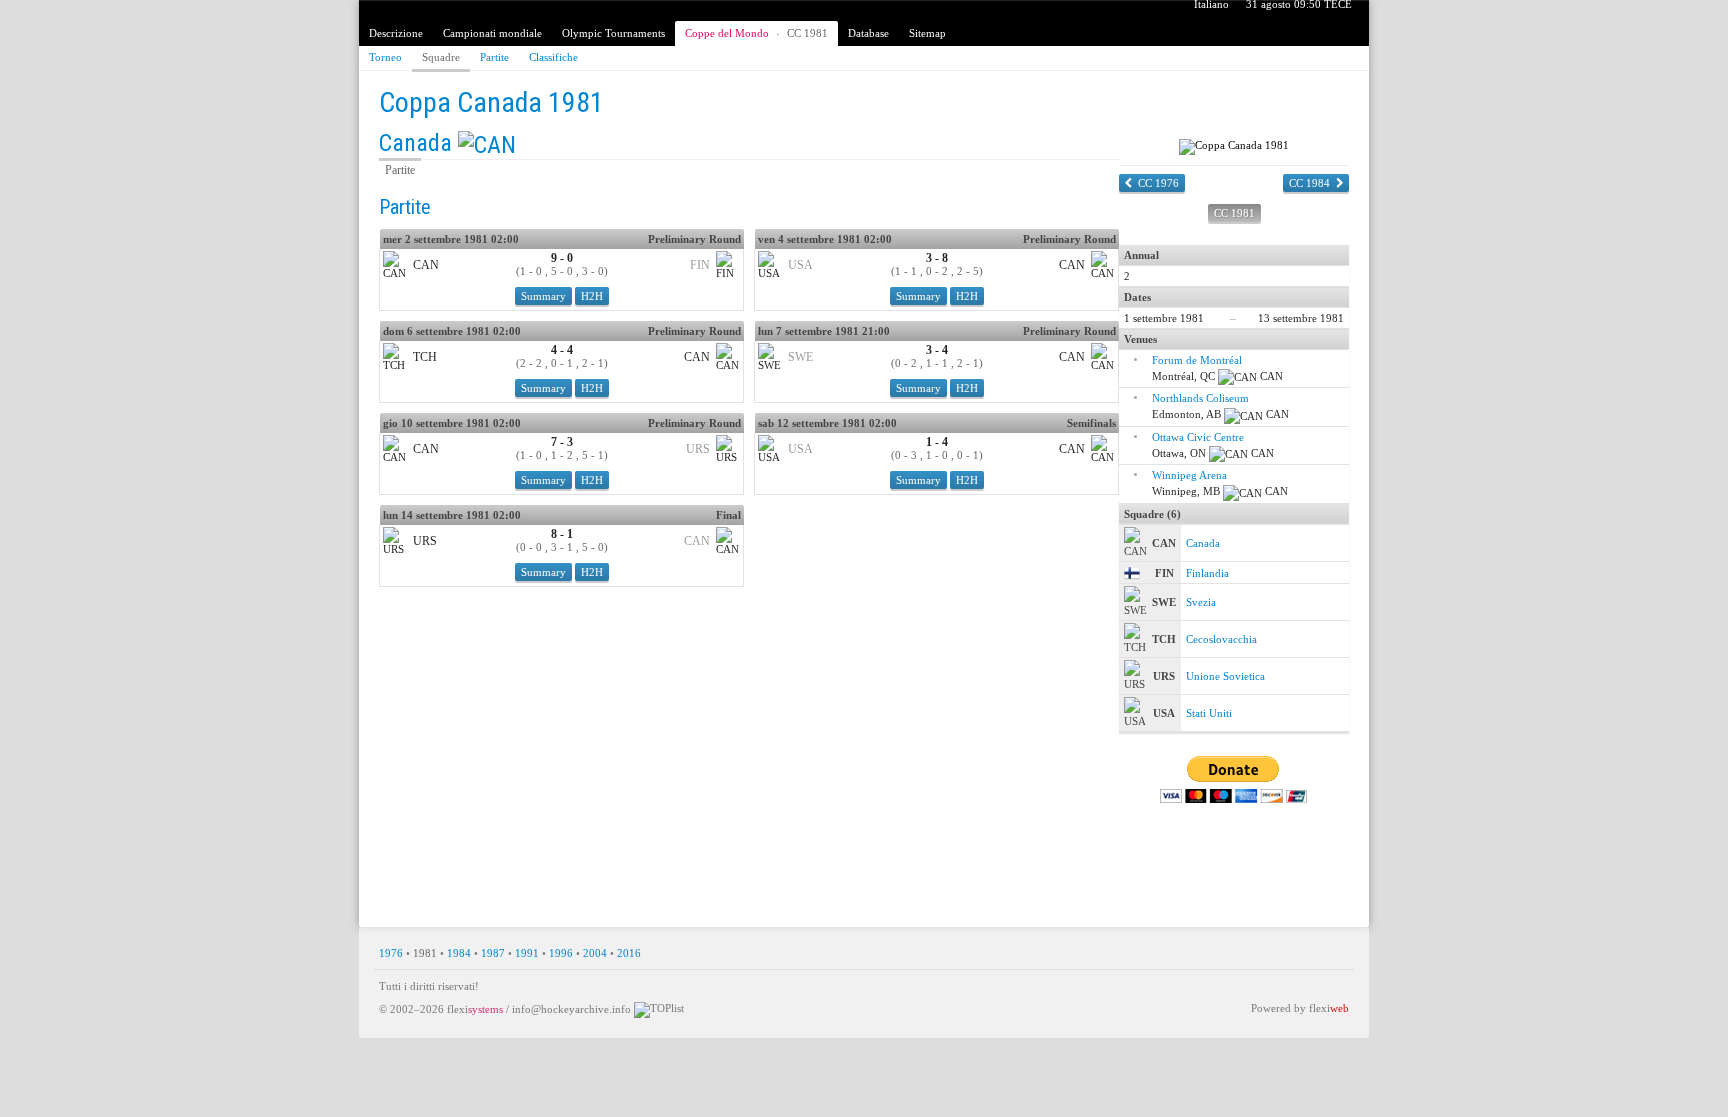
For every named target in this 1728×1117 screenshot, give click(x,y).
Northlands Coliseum (1200, 398)
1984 (459, 953)
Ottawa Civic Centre (1198, 437)
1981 (425, 953)
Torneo (385, 57)
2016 (629, 953)
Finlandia (1207, 573)
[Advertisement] (864, 860)
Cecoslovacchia (1221, 639)
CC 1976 (1158, 183)
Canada (415, 143)
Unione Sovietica (1225, 676)
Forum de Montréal (1197, 360)
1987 (493, 953)
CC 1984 (1309, 183)
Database (868, 33)
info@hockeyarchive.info (571, 1009)
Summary (543, 296)
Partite (494, 57)
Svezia (1201, 602)
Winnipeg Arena (1189, 475)
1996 (561, 953)
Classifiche (553, 57)
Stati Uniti (1209, 713)
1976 (391, 953)
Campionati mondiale (492, 33)
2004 (595, 953)
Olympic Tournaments (613, 33)
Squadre (441, 57)
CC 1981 (807, 33)
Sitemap (927, 33)
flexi (475, 1009)
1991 (527, 953)
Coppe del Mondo (727, 33)
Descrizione (396, 33)
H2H (592, 296)
